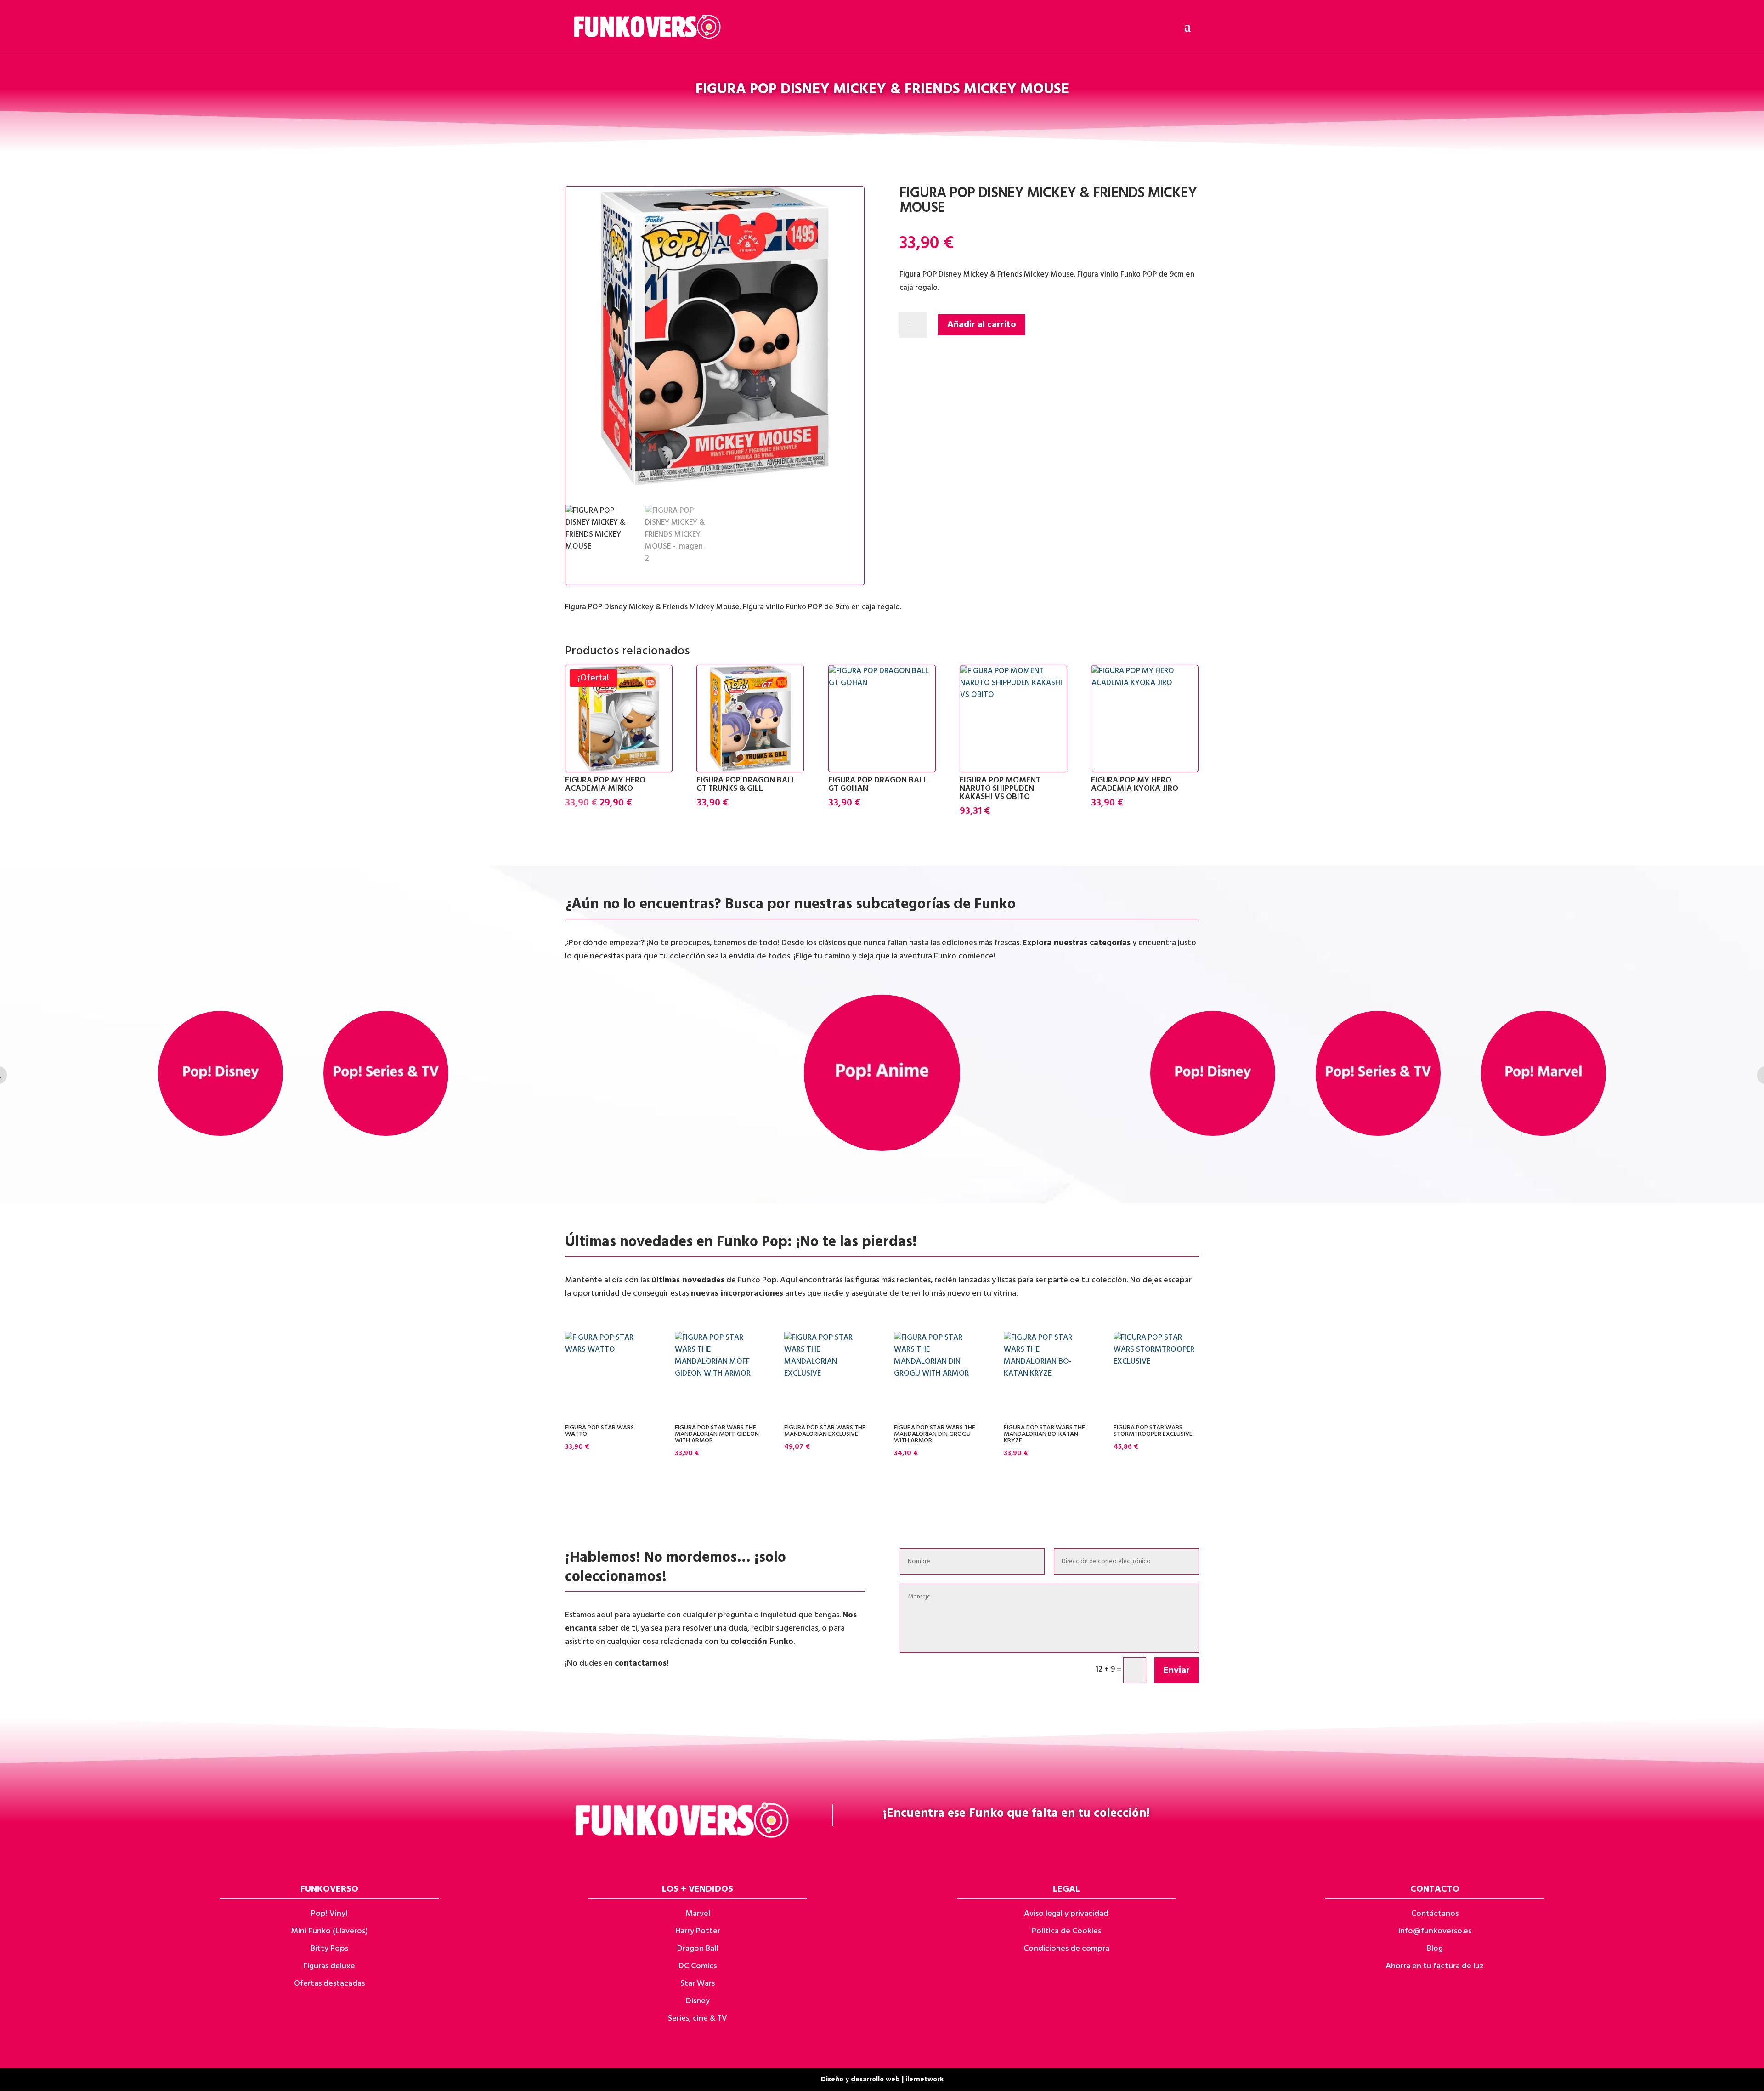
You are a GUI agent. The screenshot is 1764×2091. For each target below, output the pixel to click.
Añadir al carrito (982, 325)
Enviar (1177, 1671)
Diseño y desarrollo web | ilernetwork (882, 2080)
